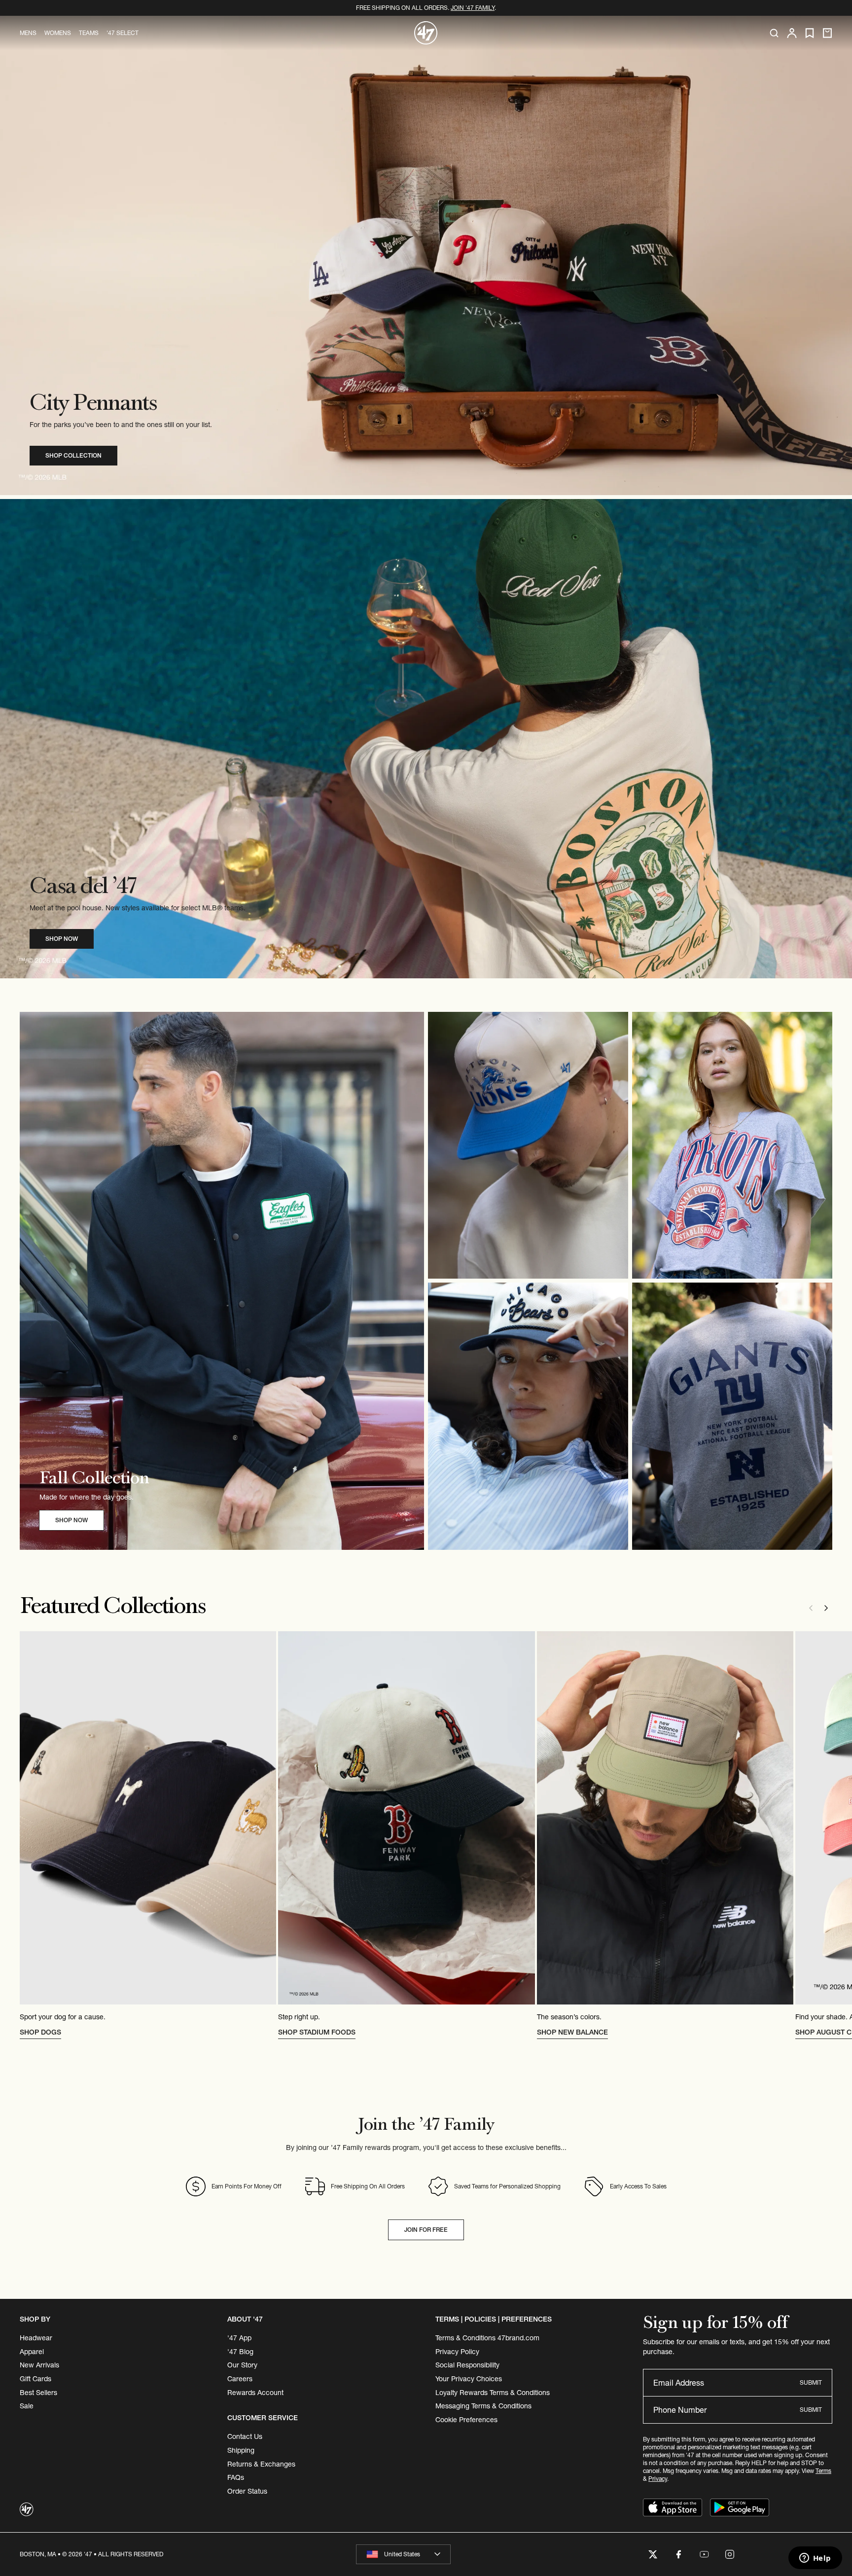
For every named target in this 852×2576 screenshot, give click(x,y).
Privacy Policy (457, 2352)
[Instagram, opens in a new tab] (730, 2554)
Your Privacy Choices (469, 2379)
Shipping (241, 2450)
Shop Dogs (40, 2032)
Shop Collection (73, 455)
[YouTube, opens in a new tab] (704, 2554)
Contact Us (245, 2436)
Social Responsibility (467, 2365)
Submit (811, 2382)
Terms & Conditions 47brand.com (487, 2338)
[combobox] (403, 2554)
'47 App (239, 2338)
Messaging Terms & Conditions (483, 2406)
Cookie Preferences (466, 2420)
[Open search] (774, 33)
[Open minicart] (827, 33)
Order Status (247, 2491)
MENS (28, 33)
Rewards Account (255, 2393)
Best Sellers (38, 2393)
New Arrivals (39, 2365)
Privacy (658, 2479)
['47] (426, 33)
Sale (27, 2406)
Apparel (32, 2352)
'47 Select (123, 33)
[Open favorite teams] (810, 33)
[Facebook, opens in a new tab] (678, 2554)
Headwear (36, 2338)
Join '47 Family (473, 8)
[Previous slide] (811, 1608)
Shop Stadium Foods (317, 2032)
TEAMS (89, 33)
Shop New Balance (572, 2032)
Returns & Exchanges (261, 2464)
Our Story (242, 2365)
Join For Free (426, 2230)
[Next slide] (826, 1608)
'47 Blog (240, 2352)
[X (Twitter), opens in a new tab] (653, 2554)
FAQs (236, 2477)
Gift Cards (35, 2379)
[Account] (792, 33)
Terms (823, 2471)
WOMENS (58, 33)
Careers (240, 2379)
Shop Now (62, 939)
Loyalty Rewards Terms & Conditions (493, 2393)
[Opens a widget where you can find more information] (815, 2559)
